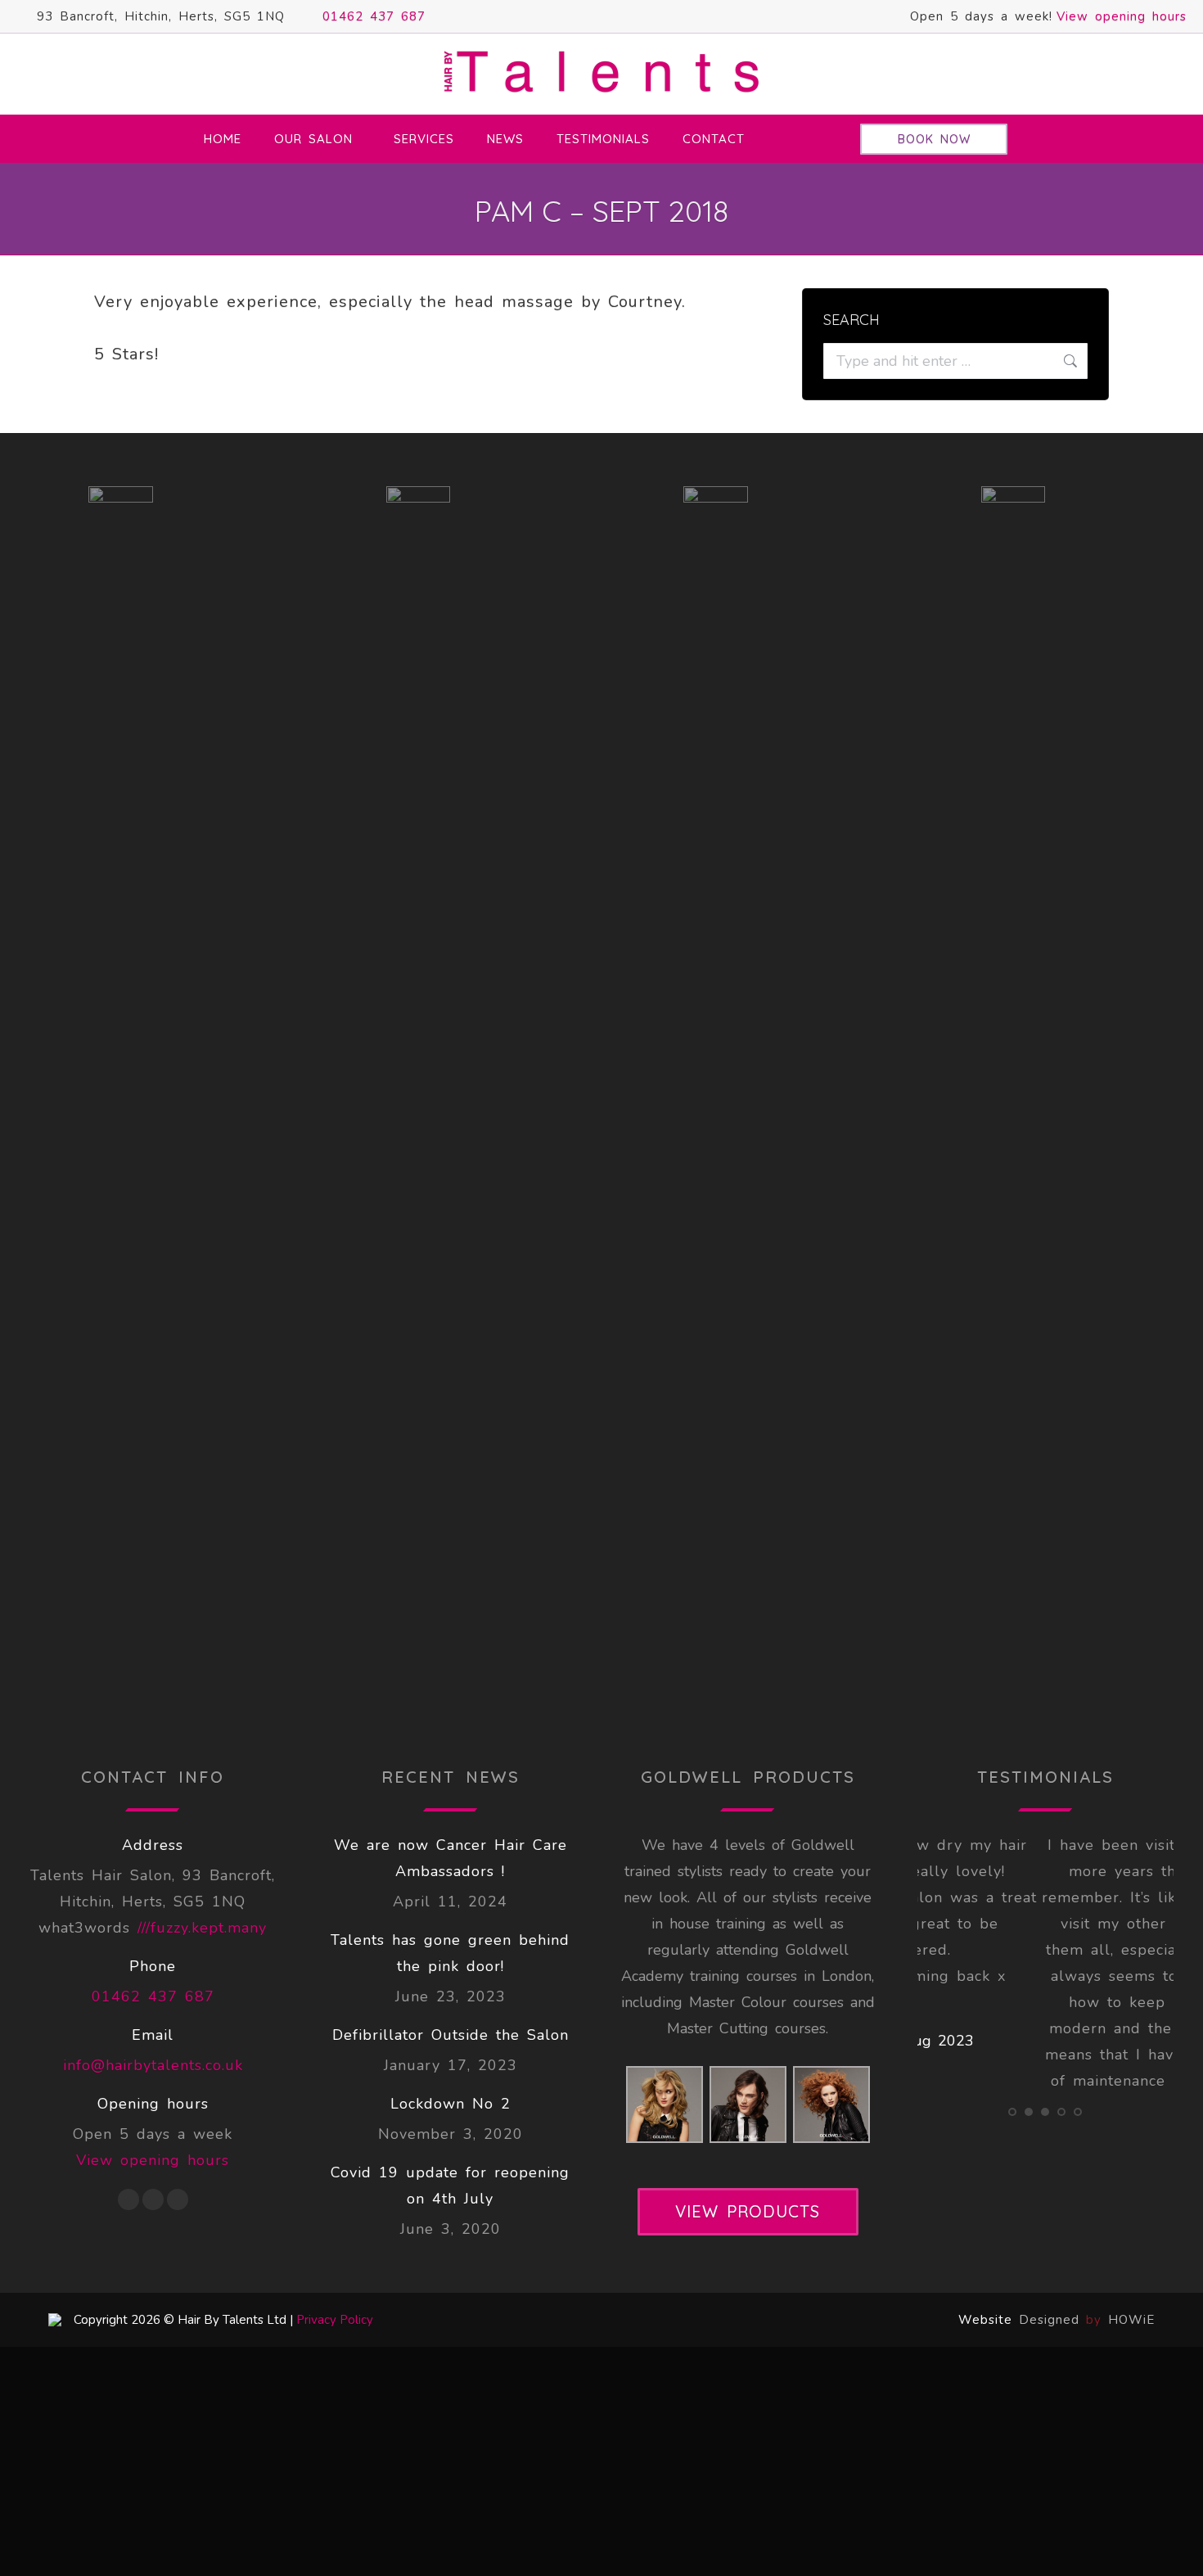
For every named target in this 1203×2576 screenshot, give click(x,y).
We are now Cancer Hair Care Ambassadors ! (451, 1858)
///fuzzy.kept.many (202, 1928)
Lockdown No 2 (451, 2104)
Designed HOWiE (1087, 2320)
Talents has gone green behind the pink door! (450, 1953)
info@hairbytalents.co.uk (153, 2065)
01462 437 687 (374, 16)
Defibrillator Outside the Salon (451, 2035)
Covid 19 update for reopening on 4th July (450, 2186)
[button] (1012, 2193)
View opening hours (1122, 16)
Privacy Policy (335, 2320)
